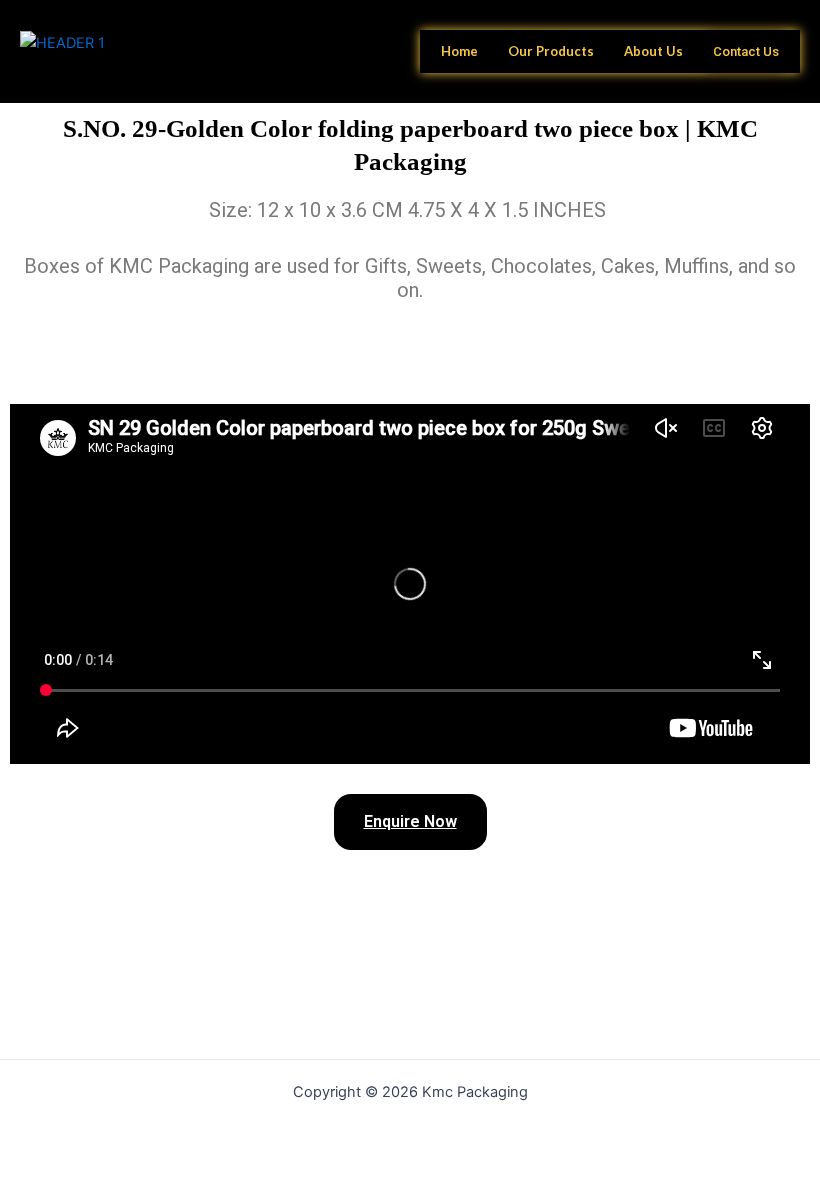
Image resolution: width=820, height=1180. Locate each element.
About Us (653, 51)
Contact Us (746, 51)
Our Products (551, 51)
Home (459, 51)
